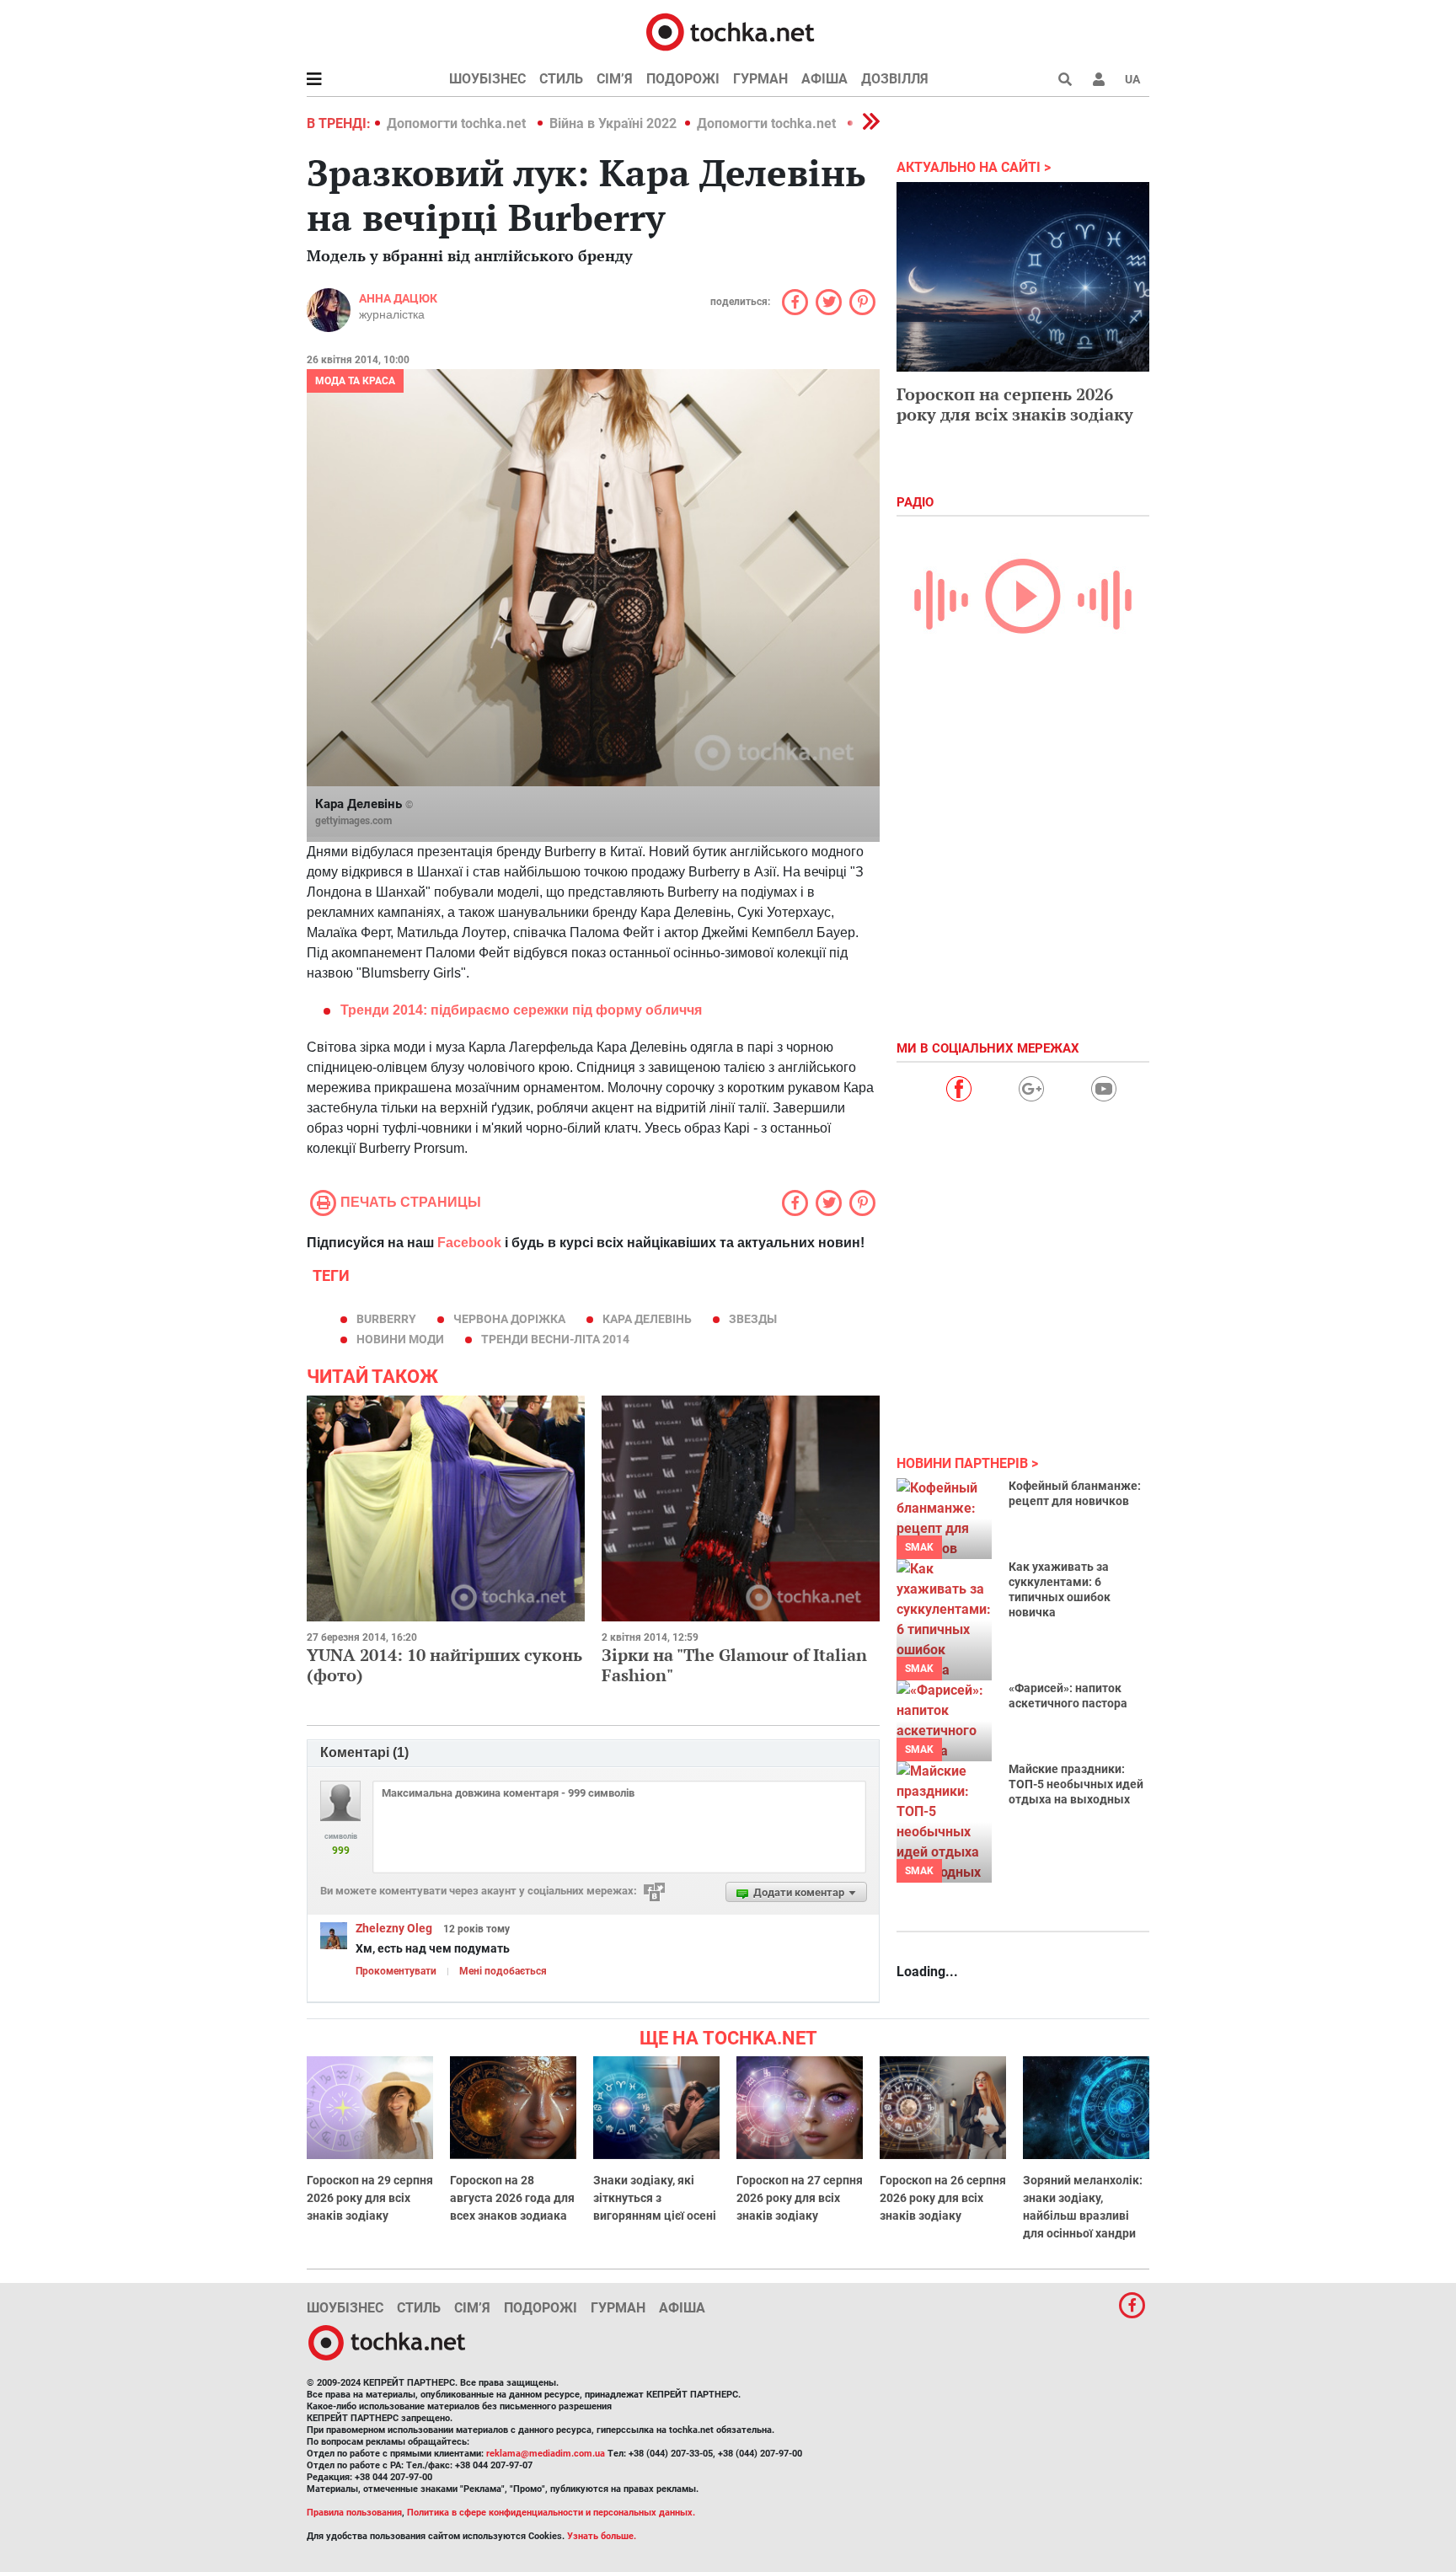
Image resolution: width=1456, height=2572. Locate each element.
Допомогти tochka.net (458, 123)
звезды (753, 1319)
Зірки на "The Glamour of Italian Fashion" (734, 1665)
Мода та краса (355, 381)
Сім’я (615, 79)
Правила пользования (354, 2513)
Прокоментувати (396, 1971)
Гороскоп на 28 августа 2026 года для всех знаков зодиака (512, 2198)
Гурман (760, 79)
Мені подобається (503, 1971)
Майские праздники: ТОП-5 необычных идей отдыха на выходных (1076, 1784)
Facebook (469, 1243)
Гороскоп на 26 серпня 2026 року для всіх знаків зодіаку (943, 2198)
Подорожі (683, 79)
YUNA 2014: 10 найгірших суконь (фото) (444, 1665)
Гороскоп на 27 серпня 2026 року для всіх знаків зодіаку (800, 2198)
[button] (1099, 79)
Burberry (386, 1319)
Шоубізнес (487, 79)
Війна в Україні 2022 (613, 123)
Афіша (824, 79)
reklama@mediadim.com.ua (546, 2454)
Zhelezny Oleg (394, 1928)
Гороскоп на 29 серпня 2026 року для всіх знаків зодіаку (370, 2198)
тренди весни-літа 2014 (555, 1339)
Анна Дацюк (398, 298)
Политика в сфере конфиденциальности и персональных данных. (551, 2513)
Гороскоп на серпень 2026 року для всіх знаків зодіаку (1015, 404)
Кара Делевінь (647, 1319)
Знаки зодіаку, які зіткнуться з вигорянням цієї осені (655, 2198)
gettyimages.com (353, 821)
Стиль (561, 79)
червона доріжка (509, 1319)
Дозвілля (895, 79)
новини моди (400, 1339)
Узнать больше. (602, 2536)
